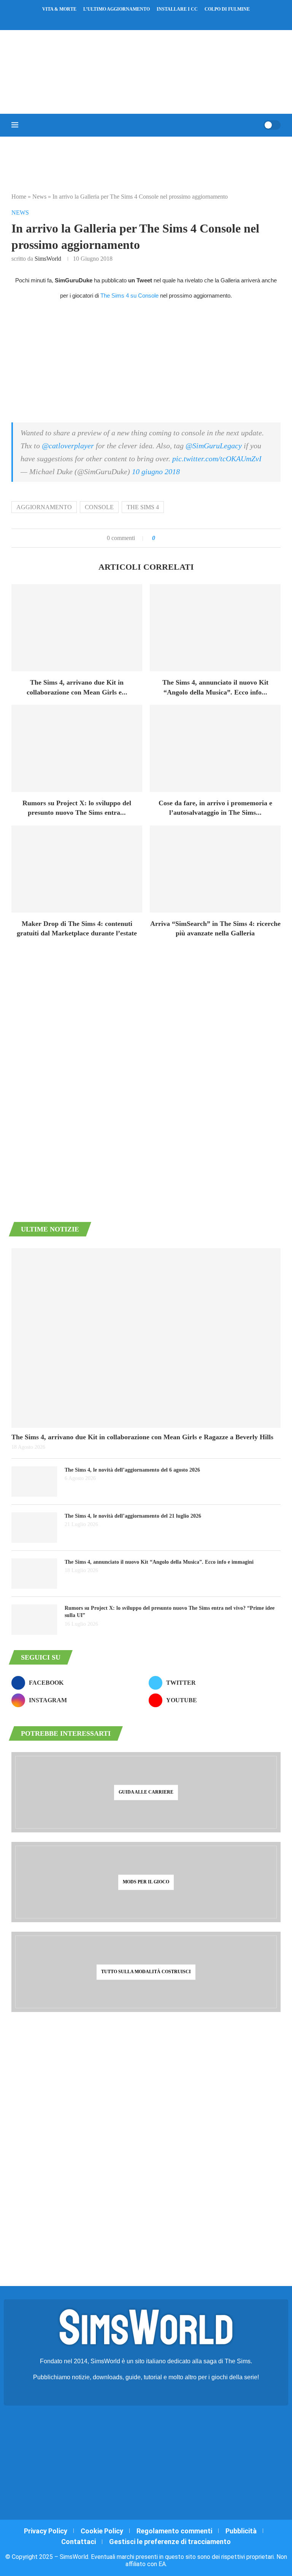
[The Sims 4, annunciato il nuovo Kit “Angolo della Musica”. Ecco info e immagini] (215, 628)
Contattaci (79, 2542)
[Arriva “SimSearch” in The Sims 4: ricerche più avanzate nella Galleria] (215, 869)
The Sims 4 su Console (129, 296)
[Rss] (161, 20)
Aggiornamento (44, 507)
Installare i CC (177, 9)
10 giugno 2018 (156, 472)
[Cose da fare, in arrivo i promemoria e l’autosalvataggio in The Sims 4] (215, 748)
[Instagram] (141, 20)
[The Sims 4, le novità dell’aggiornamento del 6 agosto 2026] (34, 1482)
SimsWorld (48, 259)
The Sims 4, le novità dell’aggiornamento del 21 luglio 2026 (133, 1516)
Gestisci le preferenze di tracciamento (170, 2542)
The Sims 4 (143, 507)
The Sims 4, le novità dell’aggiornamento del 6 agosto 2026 (132, 1470)
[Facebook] (125, 20)
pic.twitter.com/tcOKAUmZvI (217, 459)
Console (99, 507)
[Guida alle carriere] (146, 1792)
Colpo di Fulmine (227, 9)
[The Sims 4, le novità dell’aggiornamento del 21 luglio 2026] (34, 1528)
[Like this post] (159, 538)
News (39, 197)
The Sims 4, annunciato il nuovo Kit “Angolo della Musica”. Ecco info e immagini (159, 1562)
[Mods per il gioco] (146, 1882)
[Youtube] (151, 20)
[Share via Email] (187, 538)
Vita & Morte (59, 9)
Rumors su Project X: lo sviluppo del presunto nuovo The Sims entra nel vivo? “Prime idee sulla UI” (170, 1612)
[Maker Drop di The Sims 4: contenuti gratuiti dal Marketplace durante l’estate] (77, 869)
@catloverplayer (68, 446)
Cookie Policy (102, 2531)
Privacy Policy (46, 2531)
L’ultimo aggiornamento (117, 9)
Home (19, 197)
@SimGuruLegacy (214, 446)
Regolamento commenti (174, 2531)
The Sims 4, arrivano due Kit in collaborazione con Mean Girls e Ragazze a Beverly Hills (142, 1437)
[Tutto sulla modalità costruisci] (146, 1972)
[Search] (255, 125)
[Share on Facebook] (168, 538)
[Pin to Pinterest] (179, 538)
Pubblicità (241, 2531)
